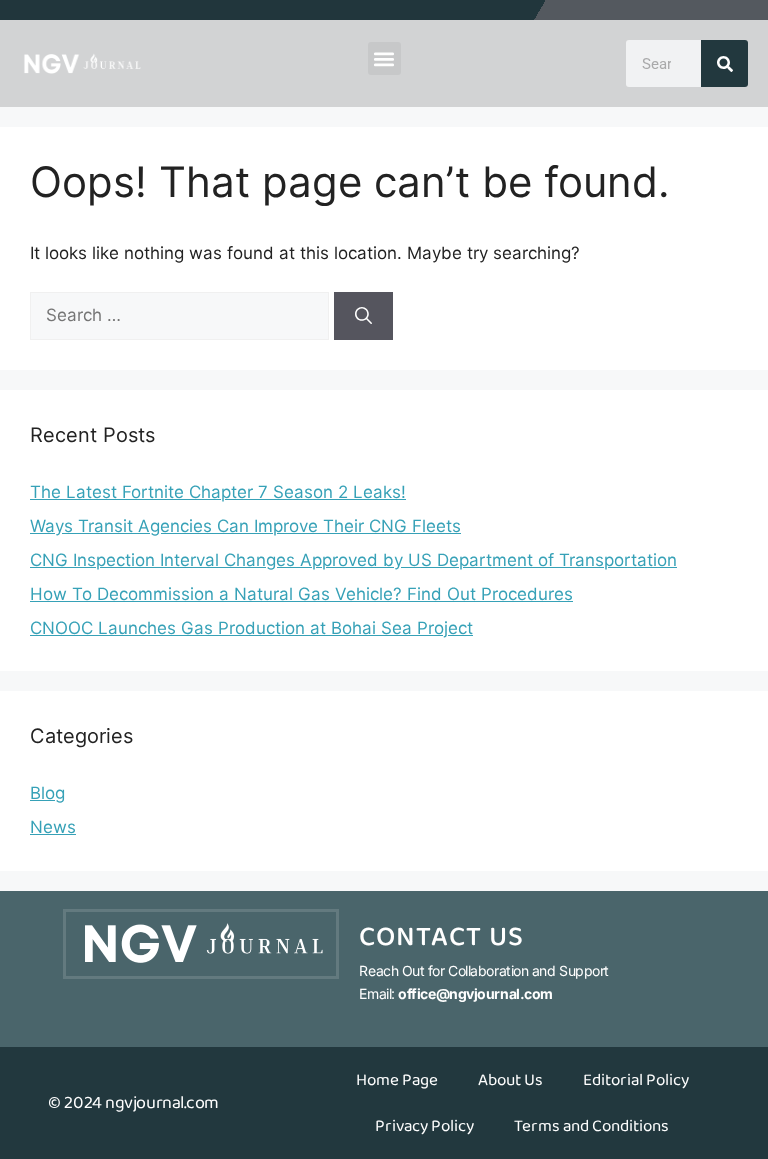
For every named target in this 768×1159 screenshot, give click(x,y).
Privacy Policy (424, 1126)
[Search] (724, 63)
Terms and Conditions (591, 1126)
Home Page (397, 1080)
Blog (47, 793)
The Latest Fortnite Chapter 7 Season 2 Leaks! (218, 492)
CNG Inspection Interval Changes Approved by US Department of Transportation (353, 560)
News (53, 827)
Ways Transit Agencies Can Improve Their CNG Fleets (245, 526)
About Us (510, 1080)
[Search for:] (182, 315)
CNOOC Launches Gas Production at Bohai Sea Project (251, 628)
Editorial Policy (636, 1080)
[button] (384, 58)
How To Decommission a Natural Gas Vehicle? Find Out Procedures (301, 594)
